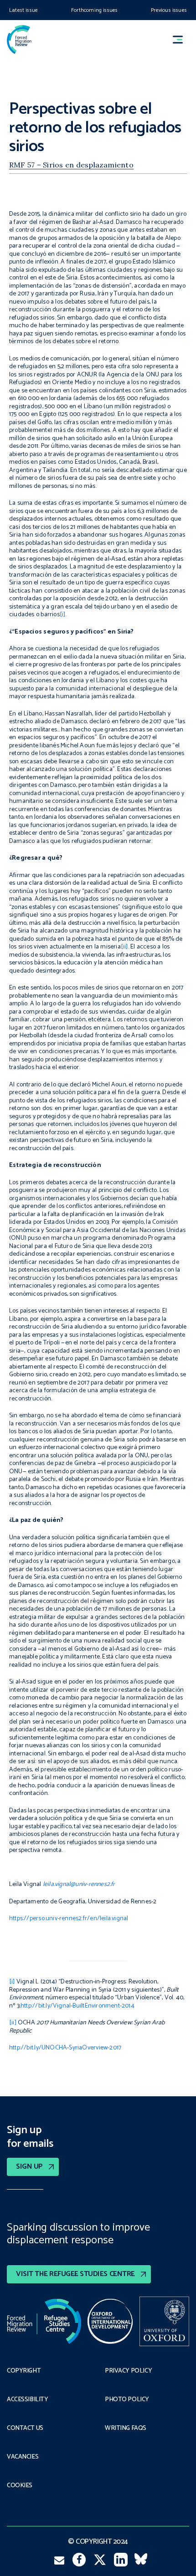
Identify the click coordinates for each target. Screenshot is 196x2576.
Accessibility (28, 2400)
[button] (182, 39)
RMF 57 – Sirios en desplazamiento (71, 165)
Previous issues (169, 10)
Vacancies (23, 2457)
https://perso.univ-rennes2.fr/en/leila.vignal (69, 1919)
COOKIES (20, 2486)
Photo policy (127, 2400)
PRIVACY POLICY (128, 2371)
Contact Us (25, 2429)
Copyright (24, 2371)
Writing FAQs (126, 2429)
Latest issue (23, 10)
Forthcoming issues (94, 10)
